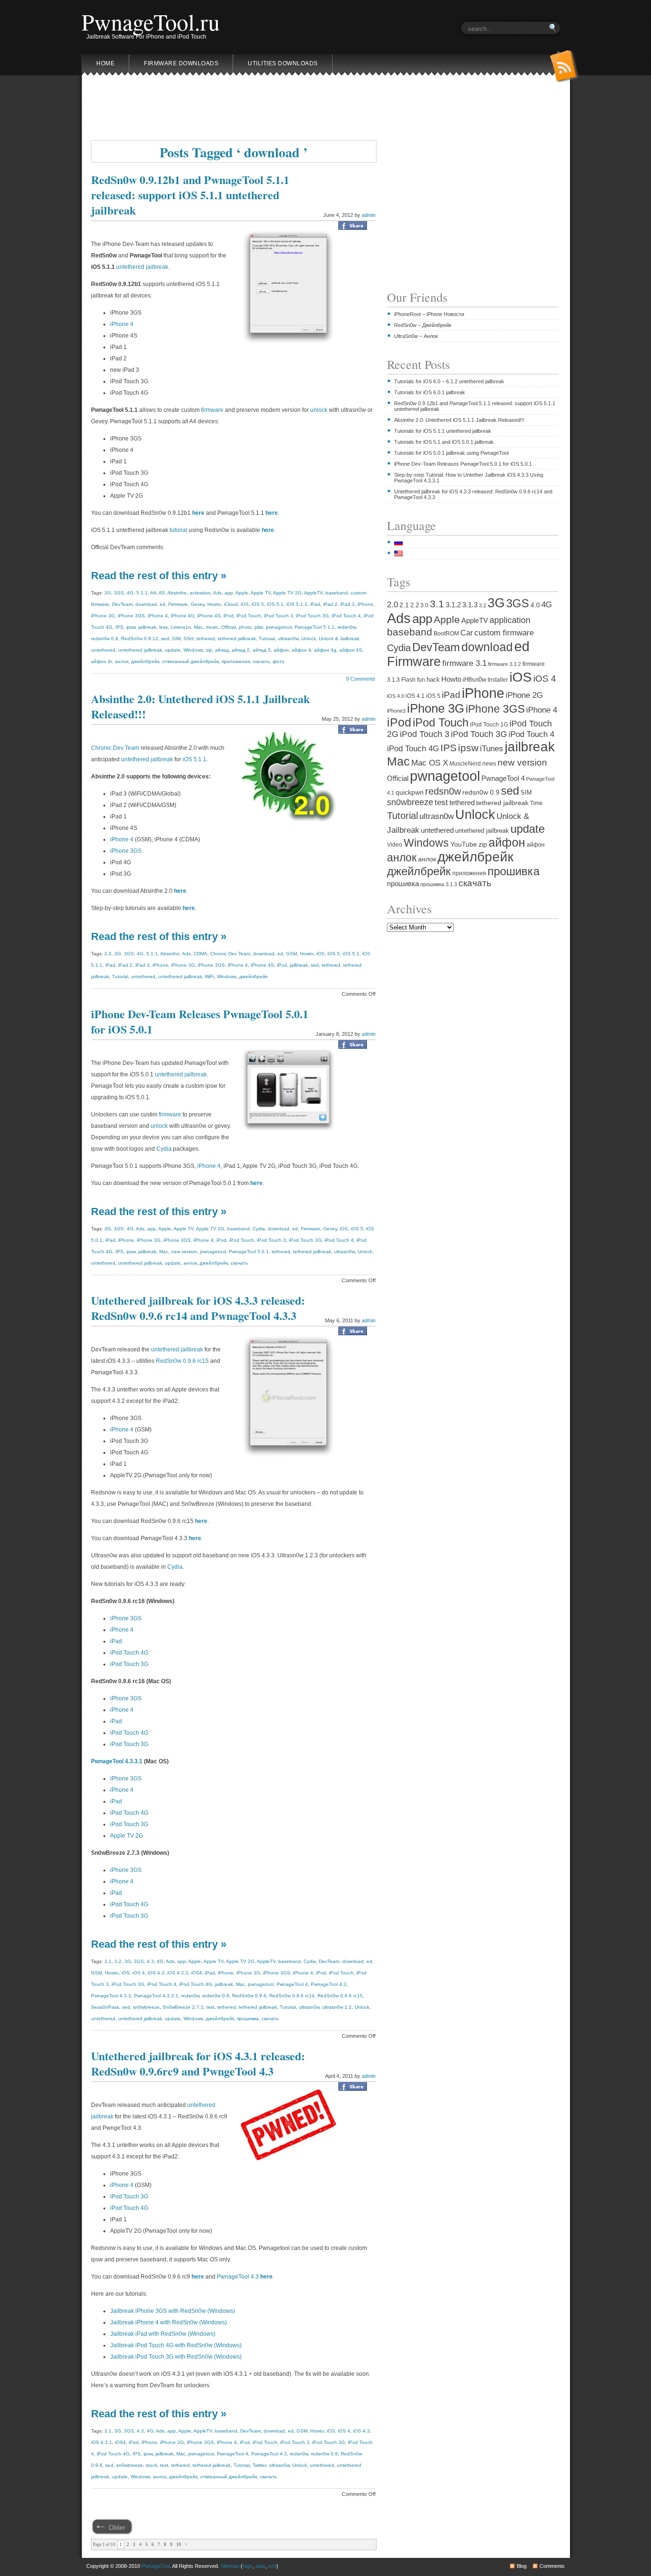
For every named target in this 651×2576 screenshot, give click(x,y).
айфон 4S (351, 650)
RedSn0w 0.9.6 (249, 1996)
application (510, 620)
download (146, 604)
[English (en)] (403, 553)
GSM (291, 954)
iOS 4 (139, 1973)
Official (229, 627)
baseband (337, 593)
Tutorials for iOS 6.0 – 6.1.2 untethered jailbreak (449, 381)
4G (130, 593)
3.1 (108, 1961)
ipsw (131, 627)
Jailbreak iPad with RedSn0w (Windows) (163, 2334)
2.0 (108, 954)
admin (369, 215)
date (260, 2566)
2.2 (415, 605)
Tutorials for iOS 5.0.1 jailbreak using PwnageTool (451, 453)
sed (165, 639)
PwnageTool (156, 2566)
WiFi (209, 976)
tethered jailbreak (237, 639)
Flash (408, 680)
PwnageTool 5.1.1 (315, 627)
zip (209, 650)
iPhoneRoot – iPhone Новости (429, 314)
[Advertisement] (325, 111)
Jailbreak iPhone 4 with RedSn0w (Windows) (168, 2322)
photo (245, 627)
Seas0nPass (105, 2007)
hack (433, 680)
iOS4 (197, 1973)
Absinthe (177, 593)
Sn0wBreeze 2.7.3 (183, 2007)
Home (105, 63)
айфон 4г (102, 661)
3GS (119, 593)
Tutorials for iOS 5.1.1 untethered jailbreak (443, 431)
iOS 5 (258, 604)
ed (163, 604)
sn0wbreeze (146, 2007)
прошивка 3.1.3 (439, 884)
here (268, 530)
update (173, 650)
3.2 (118, 1961)
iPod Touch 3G (312, 616)
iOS (245, 604)
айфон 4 (301, 650)
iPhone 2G (524, 695)
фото (279, 661)
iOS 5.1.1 (297, 604)
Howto (214, 604)
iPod (229, 616)
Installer (498, 680)
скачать (261, 661)
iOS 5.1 (275, 604)
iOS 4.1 (415, 696)
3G (108, 593)
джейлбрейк (145, 661)
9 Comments (361, 679)
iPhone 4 (122, 324)
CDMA (200, 954)
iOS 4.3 (156, 1973)
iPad (315, 604)
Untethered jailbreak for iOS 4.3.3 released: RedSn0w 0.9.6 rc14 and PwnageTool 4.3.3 (198, 1308)
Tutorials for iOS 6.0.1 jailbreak (430, 392)
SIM (176, 639)
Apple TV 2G (287, 593)
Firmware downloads (181, 63)
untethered (103, 650)
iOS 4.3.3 (178, 1973)
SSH (188, 639)
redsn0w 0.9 (105, 639)
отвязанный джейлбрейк (190, 661)
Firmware (178, 604)
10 (179, 2545)
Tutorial (267, 639)
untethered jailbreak (142, 267)
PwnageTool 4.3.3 (111, 1996)
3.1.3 (470, 605)
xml (272, 2566)
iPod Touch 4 (346, 616)
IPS (119, 627)
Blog (522, 2566)
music (212, 627)
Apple (242, 593)
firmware (212, 410)
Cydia (164, 1149)
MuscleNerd (465, 764)
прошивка (248, 2019)
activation (200, 593)
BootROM (446, 633)
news (489, 764)
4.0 (535, 605)
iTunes (492, 748)
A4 (153, 593)
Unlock (309, 639)
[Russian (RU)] (403, 542)
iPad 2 (330, 604)
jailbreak (147, 627)
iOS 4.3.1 (102, 2442)
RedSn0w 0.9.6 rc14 (292, 1996)
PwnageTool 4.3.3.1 (117, 1761)
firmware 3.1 (464, 663)
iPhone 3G (103, 616)
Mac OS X (430, 763)
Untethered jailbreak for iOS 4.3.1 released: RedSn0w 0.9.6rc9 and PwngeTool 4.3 (198, 2063)
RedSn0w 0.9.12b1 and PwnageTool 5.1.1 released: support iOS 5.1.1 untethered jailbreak (190, 195)
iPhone (365, 604)
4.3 (150, 1961)
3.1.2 (453, 605)
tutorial (178, 530)
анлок (122, 661)
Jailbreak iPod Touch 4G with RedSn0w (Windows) (176, 2345)
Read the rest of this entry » (159, 576)
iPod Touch (249, 616)
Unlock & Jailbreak (339, 639)
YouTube (464, 844)
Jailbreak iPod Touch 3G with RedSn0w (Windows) (176, 2357)
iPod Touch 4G (129, 1653)
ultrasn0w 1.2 (337, 2007)
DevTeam (122, 604)
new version (184, 1252)
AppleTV (313, 593)
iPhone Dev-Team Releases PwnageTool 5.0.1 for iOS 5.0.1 (200, 1021)
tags (248, 2566)
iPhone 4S (209, 616)
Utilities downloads (283, 63)
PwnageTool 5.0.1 (249, 1252)
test (210, 2007)
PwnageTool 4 (292, 1984)
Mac (198, 627)
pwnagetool (279, 627)
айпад (222, 650)
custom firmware (504, 633)
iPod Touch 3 (279, 616)
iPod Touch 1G (489, 725)
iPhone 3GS (131, 616)
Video (395, 844)
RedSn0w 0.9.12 (140, 639)
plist (259, 627)
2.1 (404, 605)
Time (536, 803)
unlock (319, 410)
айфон (281, 650)
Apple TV (261, 593)
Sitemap (230, 2566)
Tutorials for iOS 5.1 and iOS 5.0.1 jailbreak (444, 442)
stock (152, 2465)
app (229, 593)
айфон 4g (325, 650)
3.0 (424, 605)
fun (421, 680)
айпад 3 (262, 650)
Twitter (259, 2465)
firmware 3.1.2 (504, 664)
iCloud (231, 604)
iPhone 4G (183, 616)
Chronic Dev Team (115, 748)
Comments (552, 2566)
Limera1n (181, 627)
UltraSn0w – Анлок (416, 336)
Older (117, 2527)
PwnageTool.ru (151, 21)
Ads (217, 593)
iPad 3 (347, 604)
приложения (236, 661)
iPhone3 (396, 711)
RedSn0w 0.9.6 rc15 (182, 1361)
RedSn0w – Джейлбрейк (423, 325)
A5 (162, 593)
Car (467, 633)
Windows (193, 650)
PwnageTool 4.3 (329, 1984)
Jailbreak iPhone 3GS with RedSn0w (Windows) (173, 2311)
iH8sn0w (474, 680)
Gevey (198, 604)
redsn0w (346, 627)
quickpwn (410, 792)
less (163, 627)
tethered (206, 639)
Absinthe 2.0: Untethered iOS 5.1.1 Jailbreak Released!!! (200, 706)
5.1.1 (142, 593)
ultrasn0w (288, 639)
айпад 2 (241, 650)
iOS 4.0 (396, 696)
